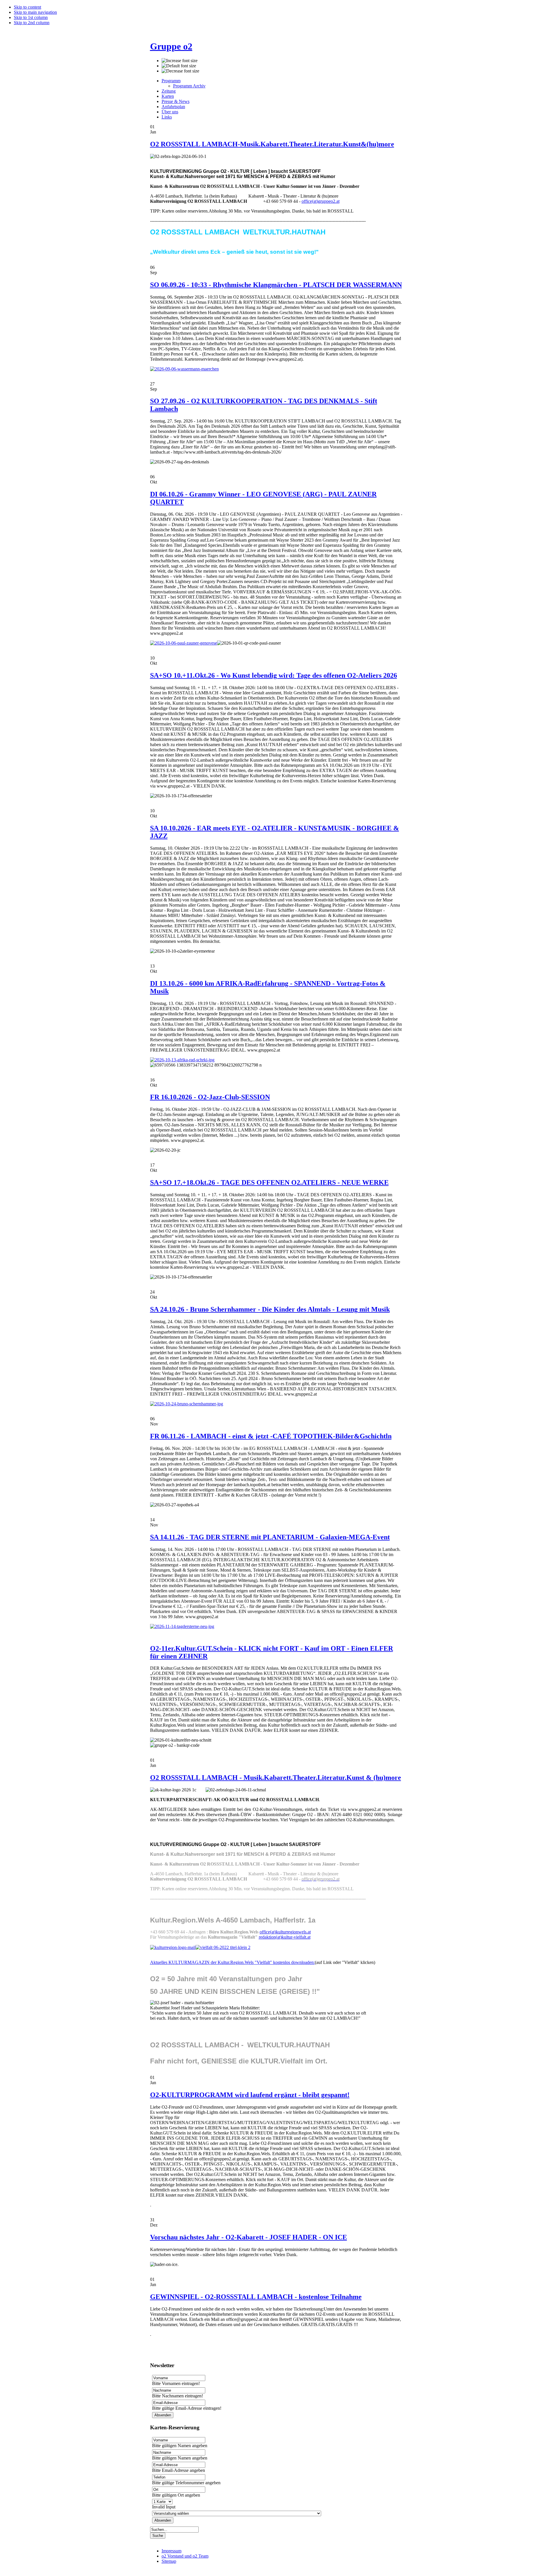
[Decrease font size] (180, 71)
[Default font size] (179, 66)
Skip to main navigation (35, 12)
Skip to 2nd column (32, 23)
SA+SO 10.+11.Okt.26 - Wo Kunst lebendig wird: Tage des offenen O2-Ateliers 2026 (274, 675)
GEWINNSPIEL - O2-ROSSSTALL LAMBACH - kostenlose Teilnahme (256, 2297)
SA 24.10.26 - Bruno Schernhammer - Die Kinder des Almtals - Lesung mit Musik (270, 1309)
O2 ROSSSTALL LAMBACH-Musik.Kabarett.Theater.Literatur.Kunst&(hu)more (272, 144)
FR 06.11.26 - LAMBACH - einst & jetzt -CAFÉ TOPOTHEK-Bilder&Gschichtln (271, 1436)
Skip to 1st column (31, 17)
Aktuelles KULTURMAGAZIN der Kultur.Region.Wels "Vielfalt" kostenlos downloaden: (232, 1962)
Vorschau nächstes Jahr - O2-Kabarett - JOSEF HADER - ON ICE (249, 2237)
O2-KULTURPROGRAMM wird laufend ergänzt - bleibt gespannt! (250, 2095)
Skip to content (27, 7)
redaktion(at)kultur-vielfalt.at (285, 1937)
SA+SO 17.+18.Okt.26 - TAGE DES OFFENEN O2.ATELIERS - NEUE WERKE (269, 1182)
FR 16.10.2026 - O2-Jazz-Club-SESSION (210, 1097)
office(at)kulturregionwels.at (285, 1932)
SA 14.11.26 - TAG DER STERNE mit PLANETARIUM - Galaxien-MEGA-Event (270, 1537)
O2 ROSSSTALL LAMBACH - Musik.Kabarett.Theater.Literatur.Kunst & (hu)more (276, 1778)
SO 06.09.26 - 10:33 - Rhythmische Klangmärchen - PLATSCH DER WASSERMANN (276, 285)
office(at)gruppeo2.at (321, 201)
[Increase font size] (180, 61)
